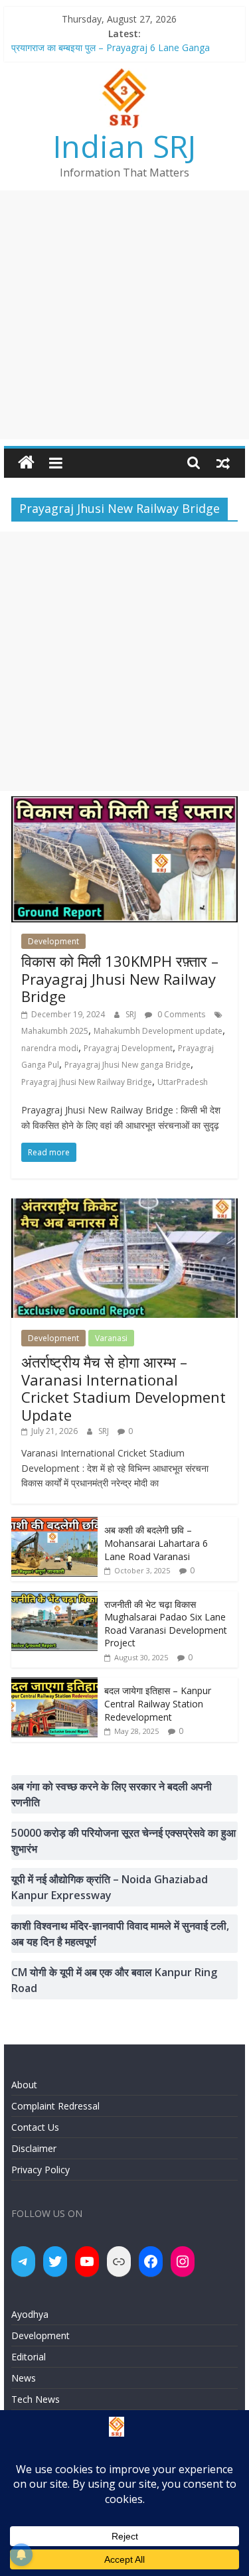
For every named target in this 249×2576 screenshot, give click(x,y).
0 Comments (180, 1014)
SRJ (132, 1014)
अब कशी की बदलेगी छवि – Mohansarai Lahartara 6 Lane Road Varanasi (156, 1543)
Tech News (36, 2399)
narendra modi (50, 1048)
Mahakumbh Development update (158, 1031)
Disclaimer (34, 2148)
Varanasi (111, 1338)
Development (53, 941)
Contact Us (35, 2127)
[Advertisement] (124, 315)
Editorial (29, 2357)
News (24, 2378)
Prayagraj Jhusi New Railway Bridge (87, 1082)
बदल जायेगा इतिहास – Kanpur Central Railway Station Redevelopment (158, 1703)
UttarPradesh (183, 1082)
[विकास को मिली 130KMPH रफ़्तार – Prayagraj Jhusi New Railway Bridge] (125, 804)
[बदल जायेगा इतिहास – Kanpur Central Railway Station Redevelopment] (54, 1684)
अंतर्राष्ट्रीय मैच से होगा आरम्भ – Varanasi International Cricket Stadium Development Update (124, 1388)
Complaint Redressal (55, 2106)
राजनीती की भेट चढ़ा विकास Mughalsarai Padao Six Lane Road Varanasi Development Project (166, 1624)
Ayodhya (30, 2314)
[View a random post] (223, 463)
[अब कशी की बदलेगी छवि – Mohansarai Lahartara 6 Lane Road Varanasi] (54, 1524)
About (24, 2085)
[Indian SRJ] (26, 463)
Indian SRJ (124, 146)
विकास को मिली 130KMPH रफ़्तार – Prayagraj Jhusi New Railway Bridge (120, 978)
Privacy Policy (41, 2170)
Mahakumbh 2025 (55, 1031)
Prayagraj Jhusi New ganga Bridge (127, 1065)
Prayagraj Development (128, 1048)
